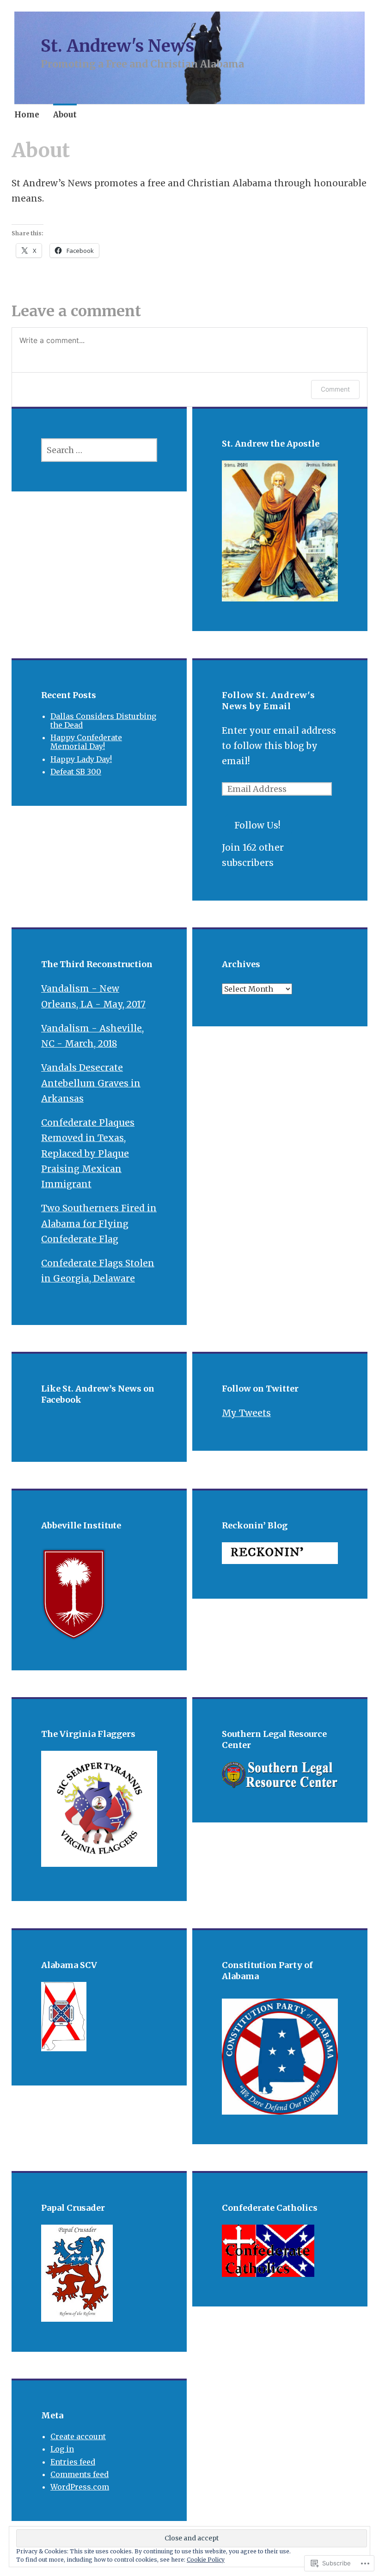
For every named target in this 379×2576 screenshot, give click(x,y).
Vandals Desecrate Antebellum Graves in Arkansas (91, 1083)
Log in (62, 2449)
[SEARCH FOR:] (99, 450)
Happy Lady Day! (81, 759)
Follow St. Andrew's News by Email (269, 701)
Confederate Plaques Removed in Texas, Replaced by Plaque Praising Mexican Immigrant (88, 1153)
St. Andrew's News (117, 46)
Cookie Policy (206, 2560)
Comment (335, 389)
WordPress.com (80, 2487)
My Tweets (246, 1413)
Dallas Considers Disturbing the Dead (103, 721)
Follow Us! (257, 825)
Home (27, 115)
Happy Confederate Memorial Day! (86, 742)
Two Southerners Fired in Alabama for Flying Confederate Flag (99, 1224)
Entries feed (73, 2462)
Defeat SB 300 (76, 772)
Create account (78, 2436)
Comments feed (79, 2474)
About (65, 115)
